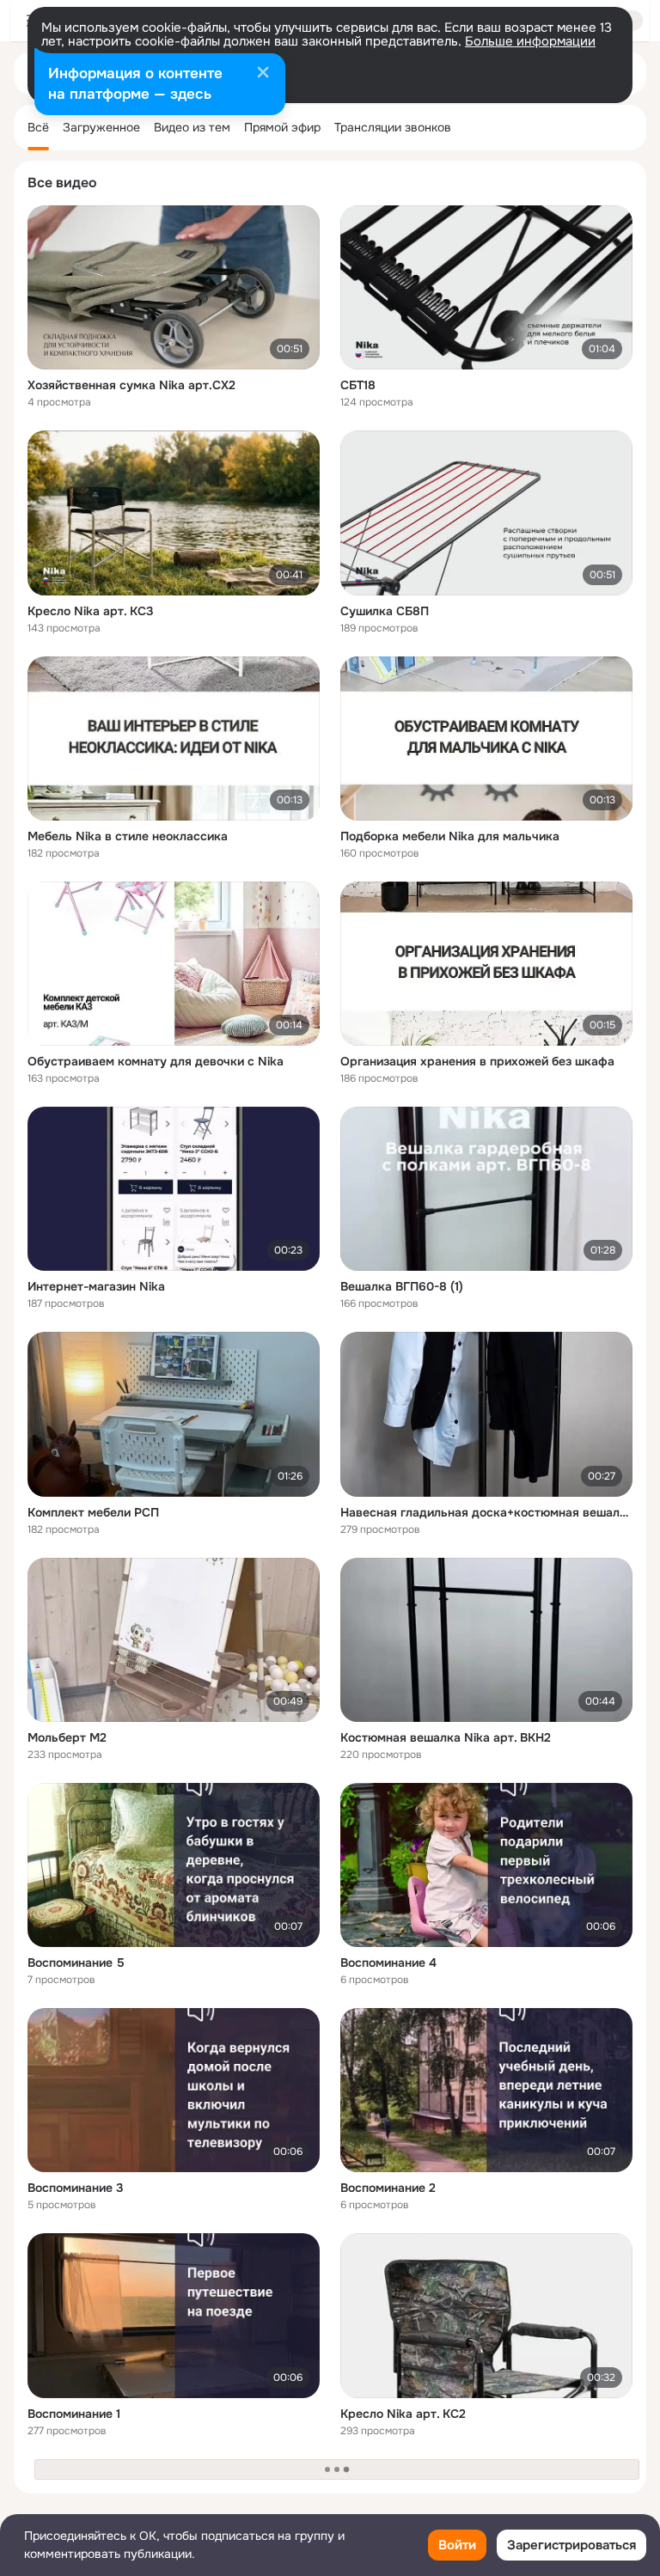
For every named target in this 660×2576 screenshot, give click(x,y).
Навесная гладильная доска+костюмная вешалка (486, 1512)
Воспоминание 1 (74, 2414)
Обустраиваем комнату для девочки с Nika (156, 1061)
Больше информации (530, 41)
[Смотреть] (174, 287)
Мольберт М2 (67, 1737)
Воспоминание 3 (76, 2188)
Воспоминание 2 (388, 2188)
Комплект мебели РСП (93, 1512)
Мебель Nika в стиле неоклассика (128, 836)
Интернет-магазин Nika (96, 1286)
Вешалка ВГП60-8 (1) (402, 1286)
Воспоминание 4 (388, 1963)
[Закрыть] (263, 74)
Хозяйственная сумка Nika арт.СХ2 (131, 385)
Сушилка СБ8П (385, 611)
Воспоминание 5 (76, 1963)
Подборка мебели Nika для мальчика (450, 836)
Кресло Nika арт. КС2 (403, 2414)
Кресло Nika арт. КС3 (91, 611)
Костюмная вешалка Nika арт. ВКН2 (446, 1737)
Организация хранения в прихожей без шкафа (477, 1061)
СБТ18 (358, 385)
